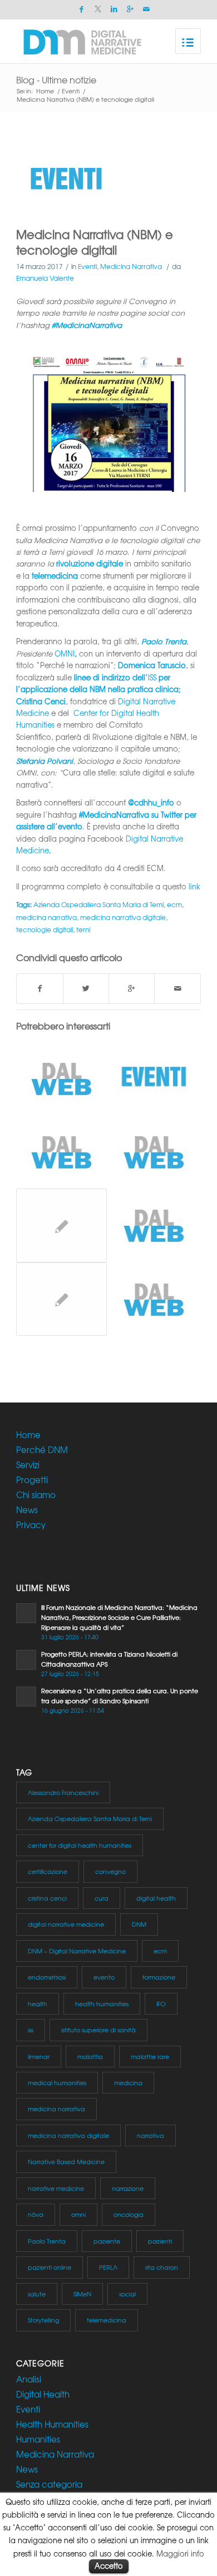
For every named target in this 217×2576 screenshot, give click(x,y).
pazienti (160, 2241)
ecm (174, 904)
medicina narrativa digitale (123, 917)
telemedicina (107, 2320)
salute (37, 2294)
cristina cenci (47, 1898)
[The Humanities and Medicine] (154, 1152)
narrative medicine (56, 2188)
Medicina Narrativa (131, 266)
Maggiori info (180, 2553)
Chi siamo (36, 1495)
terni (83, 929)
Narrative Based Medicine (66, 2161)
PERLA (108, 2267)
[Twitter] (98, 9)
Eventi (71, 91)
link (194, 886)
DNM (139, 1924)
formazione (159, 1977)
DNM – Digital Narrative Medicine (77, 1951)
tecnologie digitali (45, 929)
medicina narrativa (46, 917)
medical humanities (57, 2082)
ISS (152, 677)
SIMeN (82, 2294)
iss (31, 2030)
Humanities (38, 2439)
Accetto (109, 2566)
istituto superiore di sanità (98, 2030)
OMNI (65, 653)
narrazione (128, 2188)
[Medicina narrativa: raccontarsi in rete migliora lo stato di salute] (154, 1225)
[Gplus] (130, 9)
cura (102, 1898)
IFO (161, 2003)
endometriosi (47, 1977)
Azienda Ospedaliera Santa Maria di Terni (98, 904)
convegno (110, 1871)
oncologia (129, 2214)
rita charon (162, 2267)
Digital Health (43, 2394)
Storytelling (43, 2320)
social (127, 2294)
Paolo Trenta (47, 2241)
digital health (156, 1898)
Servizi (28, 1465)
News (27, 1510)
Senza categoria (49, 2484)
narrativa (151, 2135)
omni (78, 2214)
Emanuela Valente (45, 278)
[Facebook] (82, 9)
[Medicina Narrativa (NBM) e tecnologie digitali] (108, 181)
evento (104, 1977)
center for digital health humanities (80, 1845)
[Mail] (146, 9)
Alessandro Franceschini (63, 1792)
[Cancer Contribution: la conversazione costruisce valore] (61, 1078)
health (38, 2003)
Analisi (29, 2379)
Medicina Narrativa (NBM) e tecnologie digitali (95, 242)
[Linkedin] (114, 9)
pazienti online (50, 2267)
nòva (36, 2214)
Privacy (31, 1525)
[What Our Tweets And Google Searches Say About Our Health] (61, 1152)
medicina (128, 2082)
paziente (107, 2241)
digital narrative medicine (66, 1924)
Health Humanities (52, 2424)
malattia (90, 2056)
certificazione (48, 1871)
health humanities (102, 2003)
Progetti (32, 1480)
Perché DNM (42, 1450)
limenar (39, 2056)
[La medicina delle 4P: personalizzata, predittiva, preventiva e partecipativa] (154, 1299)
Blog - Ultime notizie (56, 79)
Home (45, 91)
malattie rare (150, 2056)
